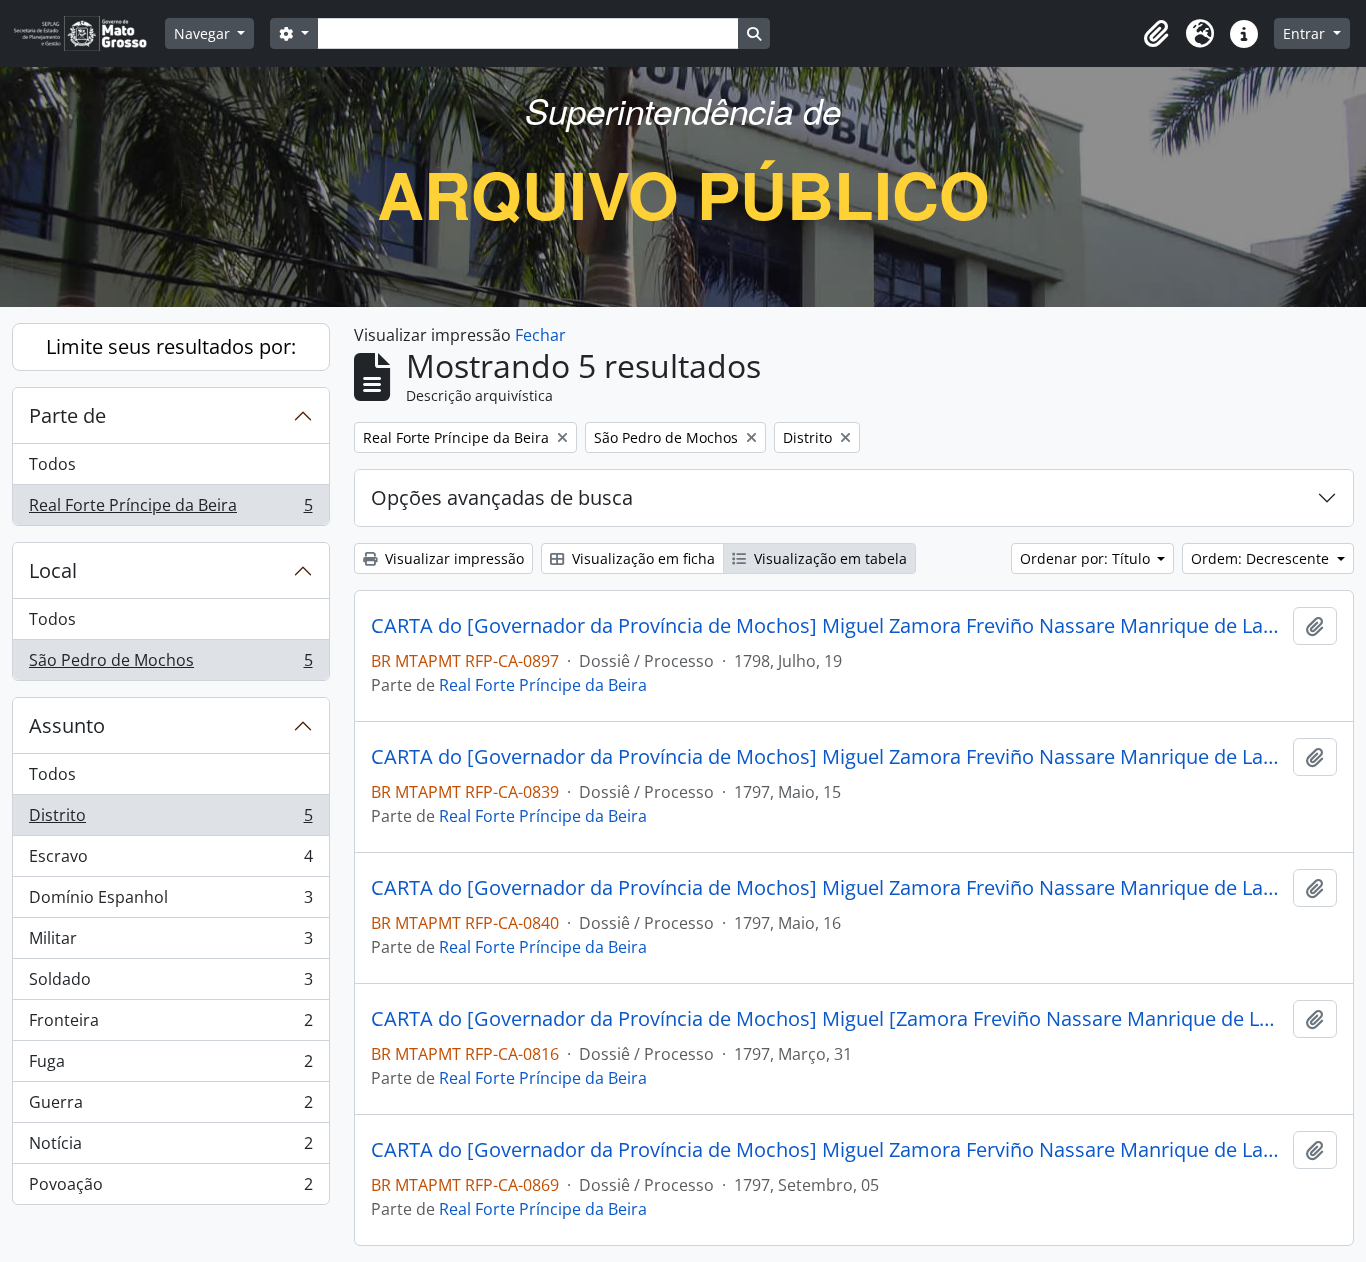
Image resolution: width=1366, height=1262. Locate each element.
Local (53, 570)
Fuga (170, 1066)
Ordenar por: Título (1087, 558)
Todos (52, 464)
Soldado (170, 984)
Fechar (540, 335)
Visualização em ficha (641, 558)
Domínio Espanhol (170, 902)
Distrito (170, 820)
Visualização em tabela (828, 558)
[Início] (88, 33)
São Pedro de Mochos (170, 664)
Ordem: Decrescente (1262, 558)
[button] (1156, 34)
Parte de (67, 415)
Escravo (170, 861)
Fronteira (170, 1025)
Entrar (1306, 33)
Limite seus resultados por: (171, 346)
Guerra (170, 1107)
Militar (170, 943)
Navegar (204, 33)
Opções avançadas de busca (502, 497)
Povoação (170, 1188)
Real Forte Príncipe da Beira (170, 509)
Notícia (170, 1148)
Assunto (67, 725)
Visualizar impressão (452, 558)
